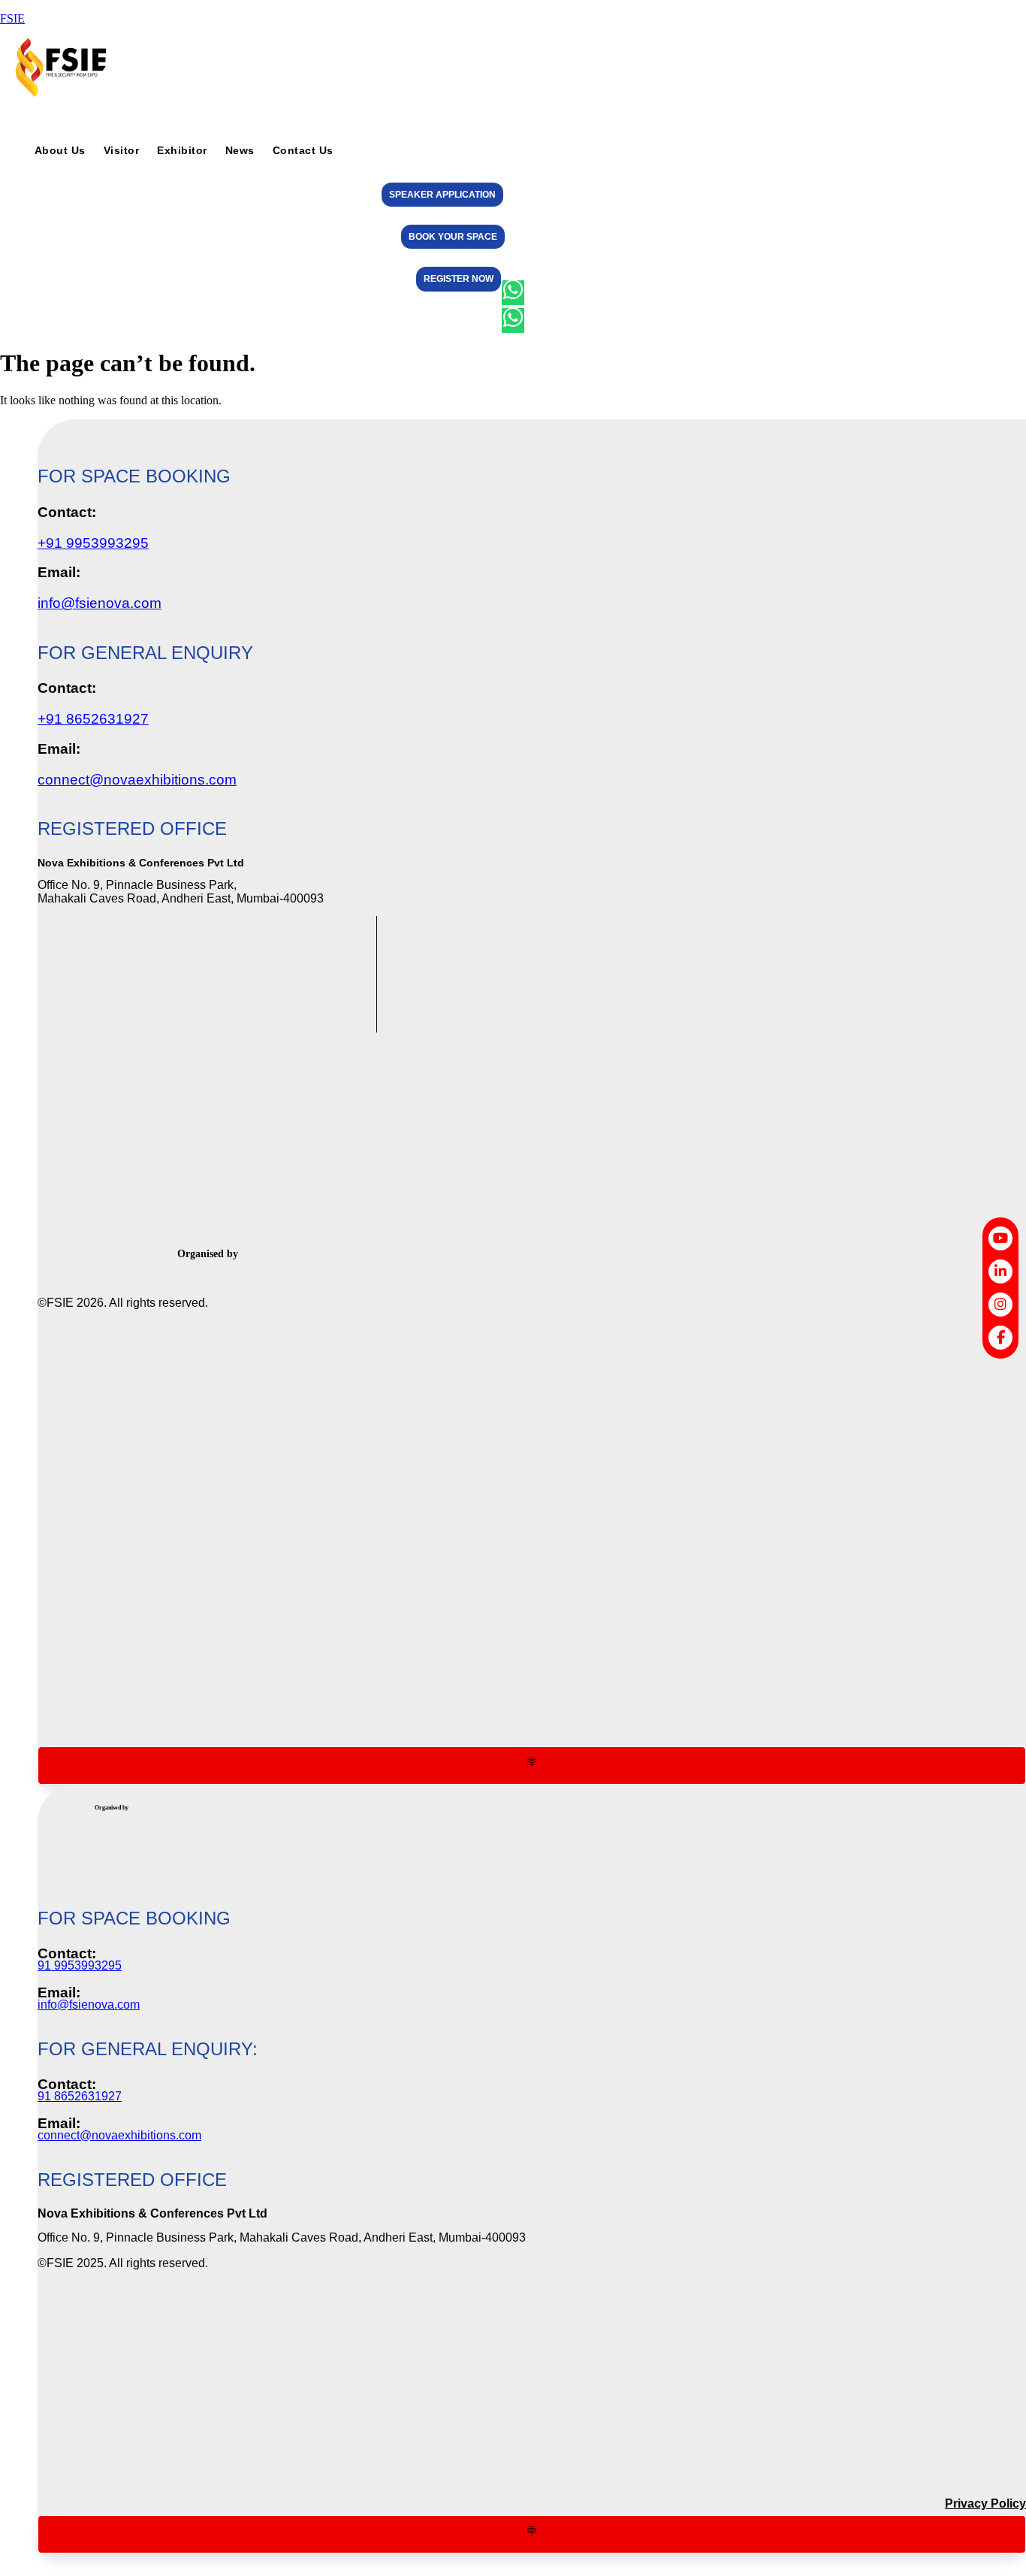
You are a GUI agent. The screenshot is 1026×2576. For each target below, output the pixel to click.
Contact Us (303, 151)
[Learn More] (532, 1766)
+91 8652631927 (93, 719)
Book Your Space (453, 237)
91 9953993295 (80, 1965)
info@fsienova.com (100, 603)
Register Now (459, 279)
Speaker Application (442, 195)
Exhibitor (182, 151)
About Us (60, 151)
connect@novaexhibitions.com (137, 780)
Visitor (122, 151)
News (240, 151)
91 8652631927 (80, 2096)
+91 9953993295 (93, 543)
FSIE (12, 18)
